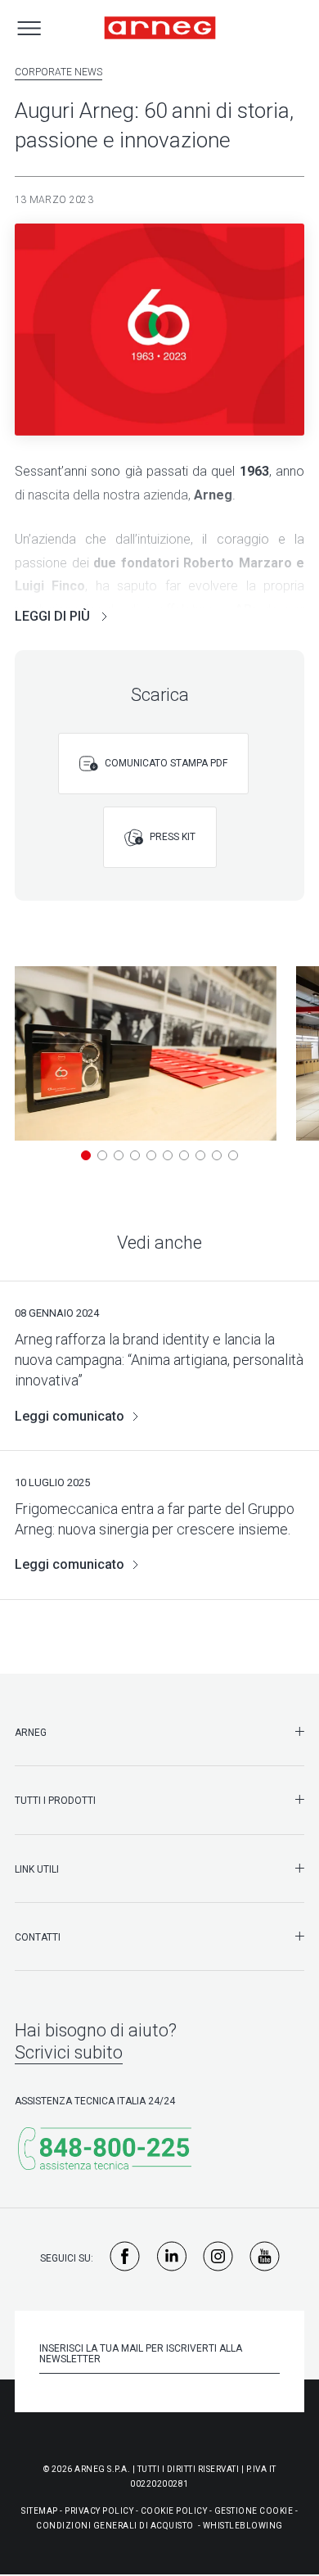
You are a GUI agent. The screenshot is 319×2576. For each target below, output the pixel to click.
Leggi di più (54, 616)
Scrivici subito (69, 2052)
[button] (86, 1155)
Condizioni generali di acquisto (115, 2526)
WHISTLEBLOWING (243, 2526)
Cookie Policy (174, 2511)
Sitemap (40, 2511)
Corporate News (58, 72)
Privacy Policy (99, 2511)
